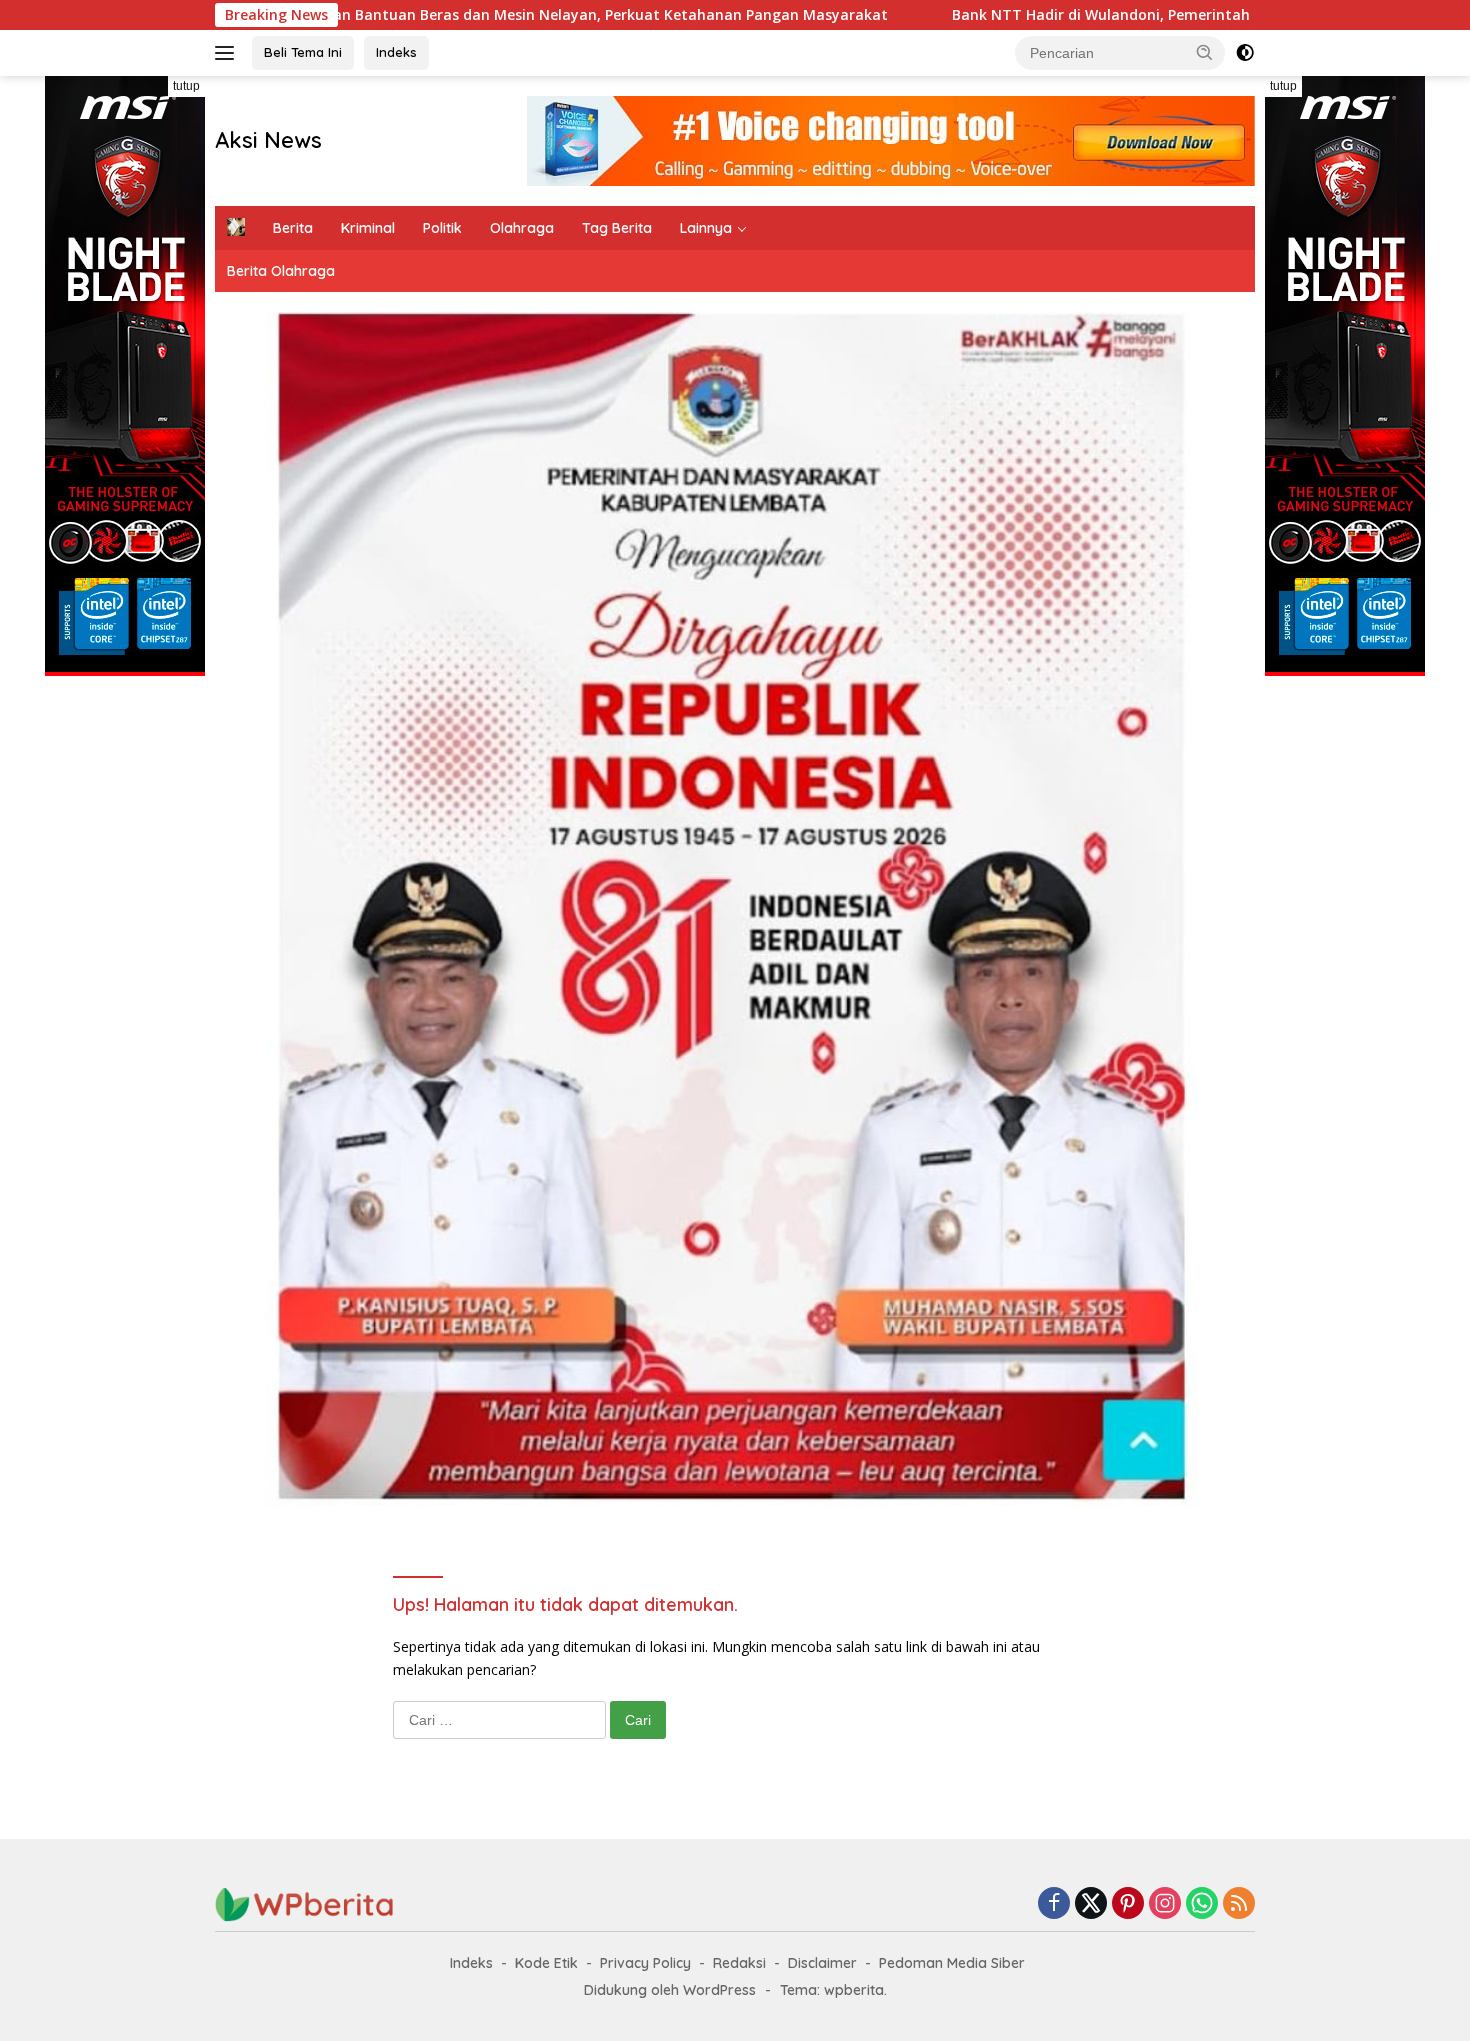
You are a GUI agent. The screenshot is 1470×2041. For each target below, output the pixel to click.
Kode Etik (546, 1963)
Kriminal (368, 228)
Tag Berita (617, 228)
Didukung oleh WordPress (670, 1990)
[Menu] (228, 53)
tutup (186, 86)
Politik (442, 228)
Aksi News (268, 140)
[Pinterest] (1128, 1904)
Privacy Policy (645, 1963)
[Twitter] (1091, 1904)
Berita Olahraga (281, 271)
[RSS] (1239, 1904)
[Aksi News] (305, 1903)
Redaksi (739, 1963)
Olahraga (522, 228)
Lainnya (706, 228)
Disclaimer (822, 1963)
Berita (293, 228)
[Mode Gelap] (1245, 53)
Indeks (396, 52)
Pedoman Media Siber (952, 1963)
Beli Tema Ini (303, 52)
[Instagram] (1165, 1904)
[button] (1205, 52)
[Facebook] (1054, 1904)
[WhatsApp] (1202, 1904)
